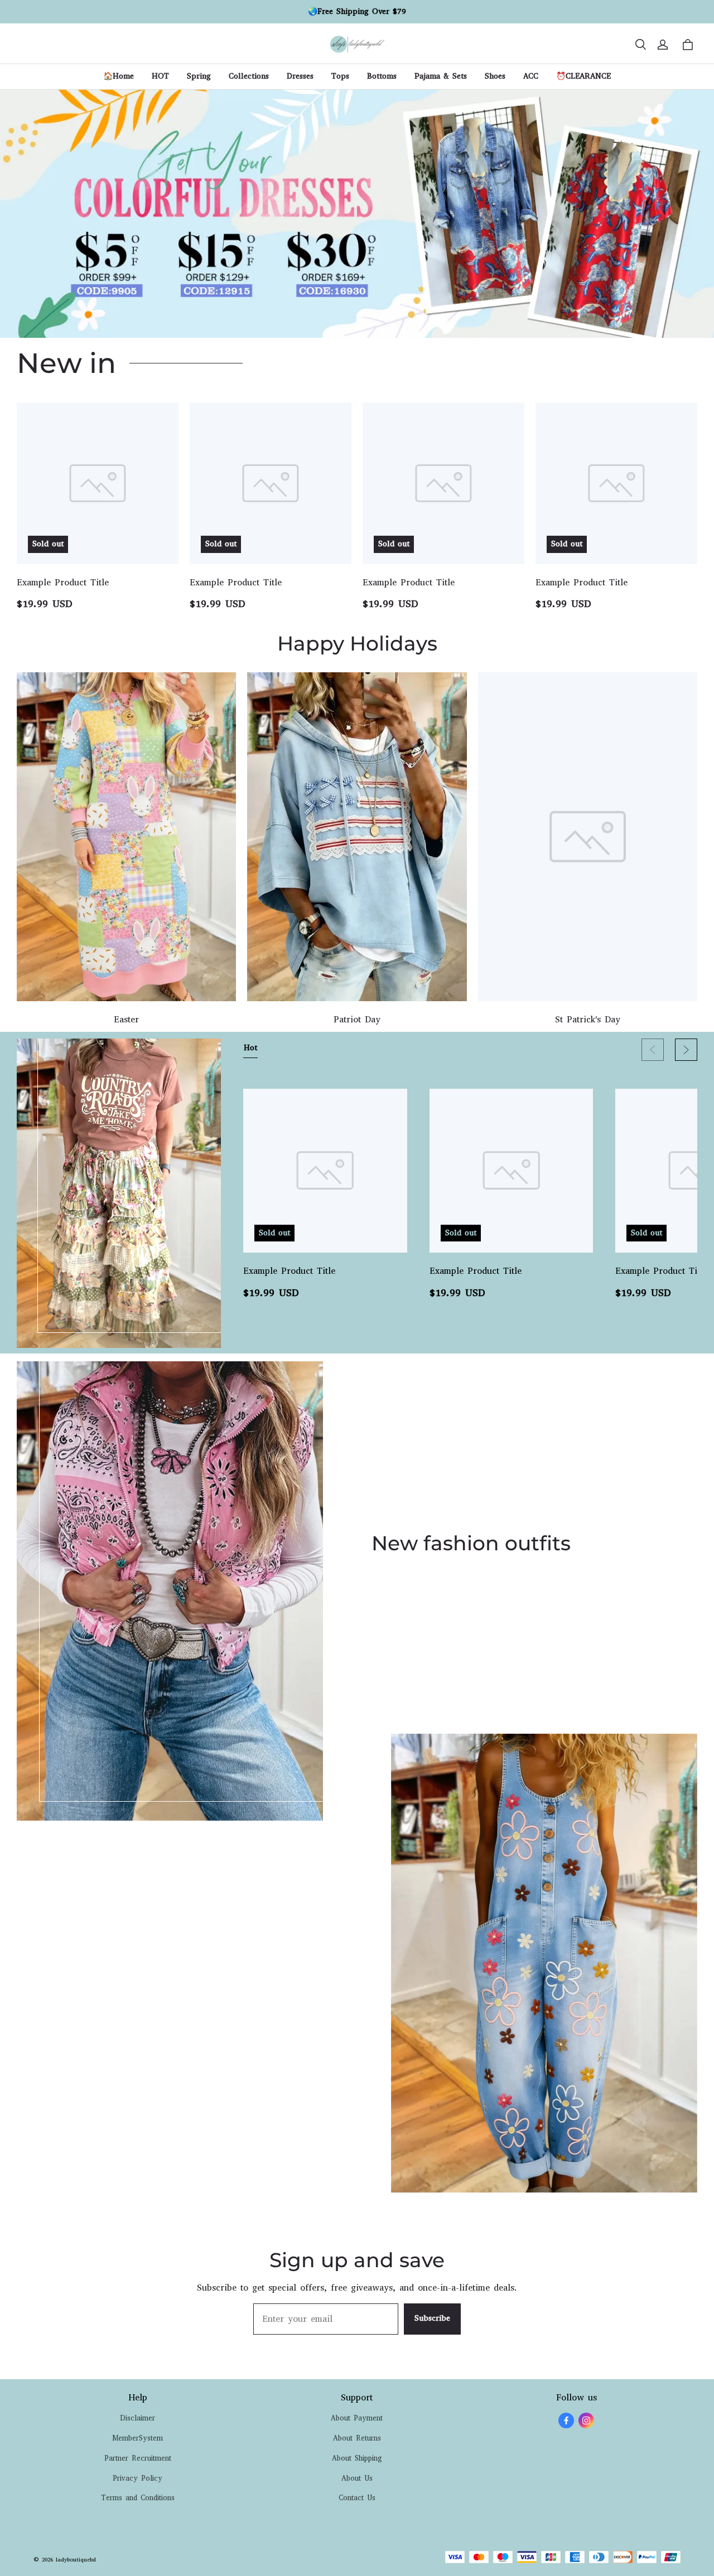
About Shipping (357, 2458)
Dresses (300, 76)
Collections (249, 76)
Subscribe (432, 2318)
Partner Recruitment (138, 2458)
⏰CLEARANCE (583, 76)
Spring (199, 76)
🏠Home (119, 76)
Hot (250, 1048)
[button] (640, 45)
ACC (531, 76)
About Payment (357, 2418)
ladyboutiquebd (76, 2560)
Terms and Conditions (138, 2498)
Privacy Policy (138, 2478)
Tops (340, 76)
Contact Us (357, 2498)
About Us (357, 2478)
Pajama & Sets (441, 76)
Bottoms (382, 76)
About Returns (357, 2438)
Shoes (495, 76)
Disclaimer (138, 2418)
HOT (160, 76)
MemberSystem (138, 2438)
